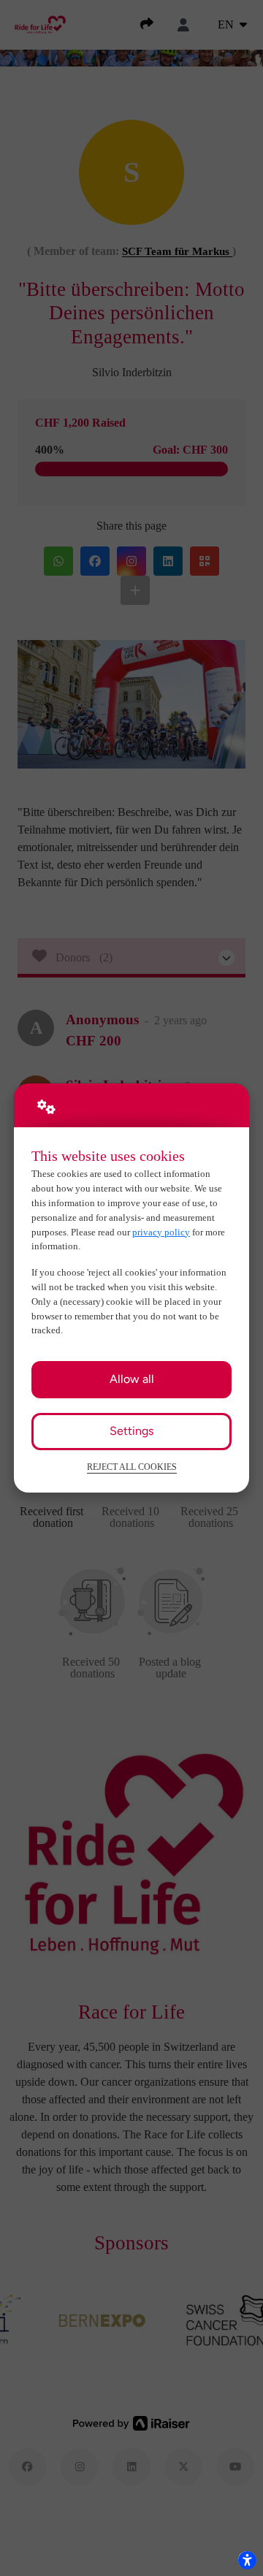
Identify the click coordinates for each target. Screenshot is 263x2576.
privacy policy (161, 1232)
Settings (131, 1431)
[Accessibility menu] (247, 2560)
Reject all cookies (132, 1467)
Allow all (132, 1379)
